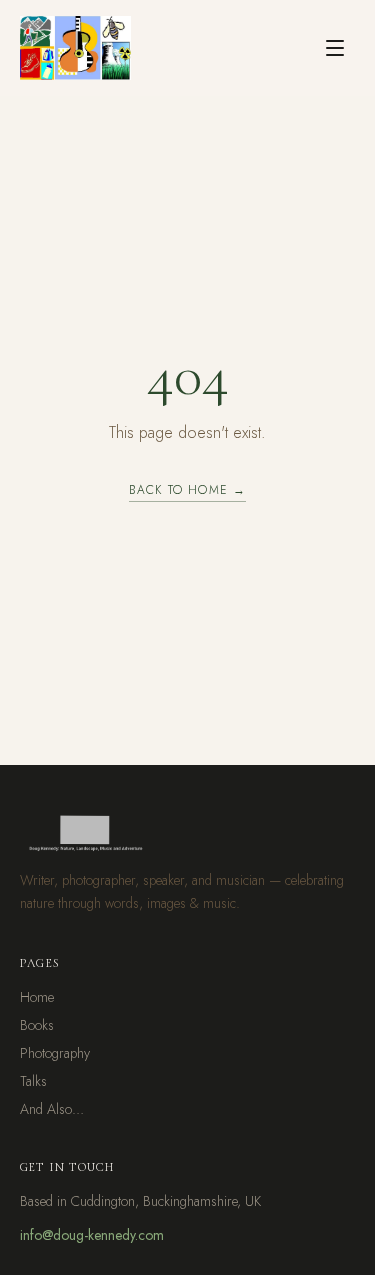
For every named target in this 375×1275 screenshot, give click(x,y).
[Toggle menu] (335, 48)
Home (37, 997)
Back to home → (188, 490)
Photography (55, 1053)
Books (37, 1025)
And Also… (52, 1109)
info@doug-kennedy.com (92, 1235)
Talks (33, 1081)
